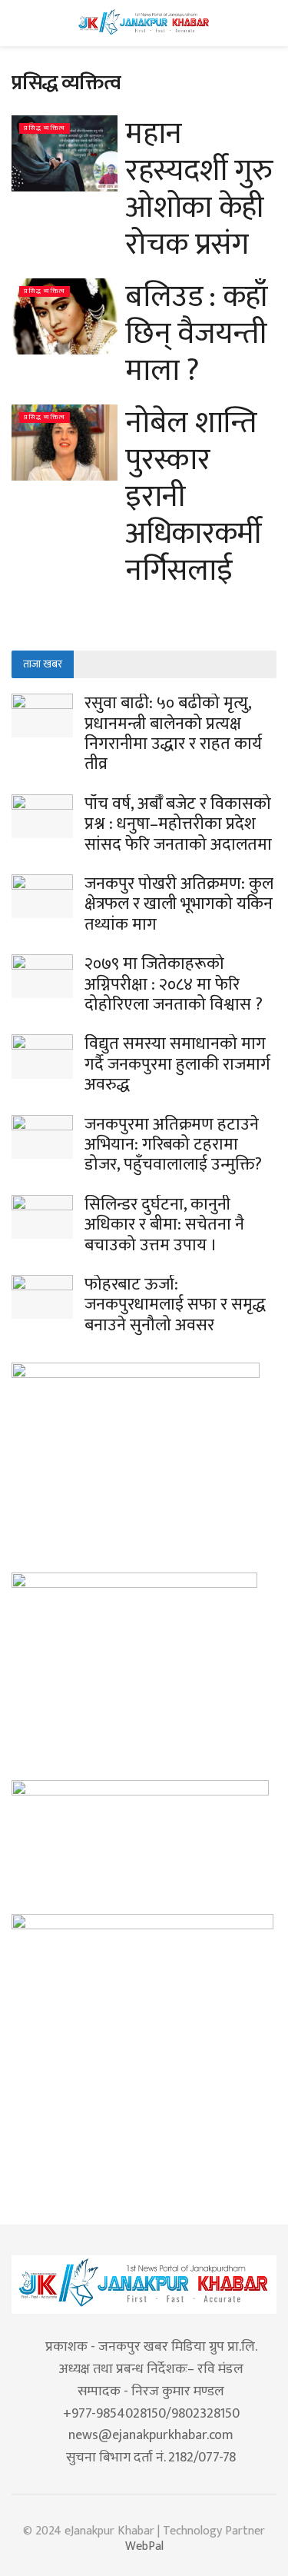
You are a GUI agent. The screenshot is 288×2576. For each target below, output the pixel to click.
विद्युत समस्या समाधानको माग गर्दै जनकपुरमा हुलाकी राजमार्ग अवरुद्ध (177, 1064)
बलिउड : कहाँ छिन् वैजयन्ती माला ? (197, 334)
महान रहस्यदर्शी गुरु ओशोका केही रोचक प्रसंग (199, 189)
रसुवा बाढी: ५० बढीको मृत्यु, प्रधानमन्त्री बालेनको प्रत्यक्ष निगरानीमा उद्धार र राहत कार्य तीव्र (173, 734)
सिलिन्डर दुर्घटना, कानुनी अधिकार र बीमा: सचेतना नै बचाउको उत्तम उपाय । (164, 1225)
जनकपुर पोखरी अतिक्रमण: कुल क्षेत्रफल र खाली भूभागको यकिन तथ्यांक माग (179, 904)
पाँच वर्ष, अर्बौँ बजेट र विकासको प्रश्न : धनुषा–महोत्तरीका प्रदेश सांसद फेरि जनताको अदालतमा (178, 824)
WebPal (144, 2546)
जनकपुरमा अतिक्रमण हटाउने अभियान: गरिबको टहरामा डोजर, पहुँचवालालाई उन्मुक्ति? (173, 1145)
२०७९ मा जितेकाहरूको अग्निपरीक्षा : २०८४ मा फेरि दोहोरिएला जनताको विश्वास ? (174, 984)
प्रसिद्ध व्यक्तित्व (45, 128)
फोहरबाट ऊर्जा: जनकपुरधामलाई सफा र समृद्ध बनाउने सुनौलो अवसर (175, 1305)
